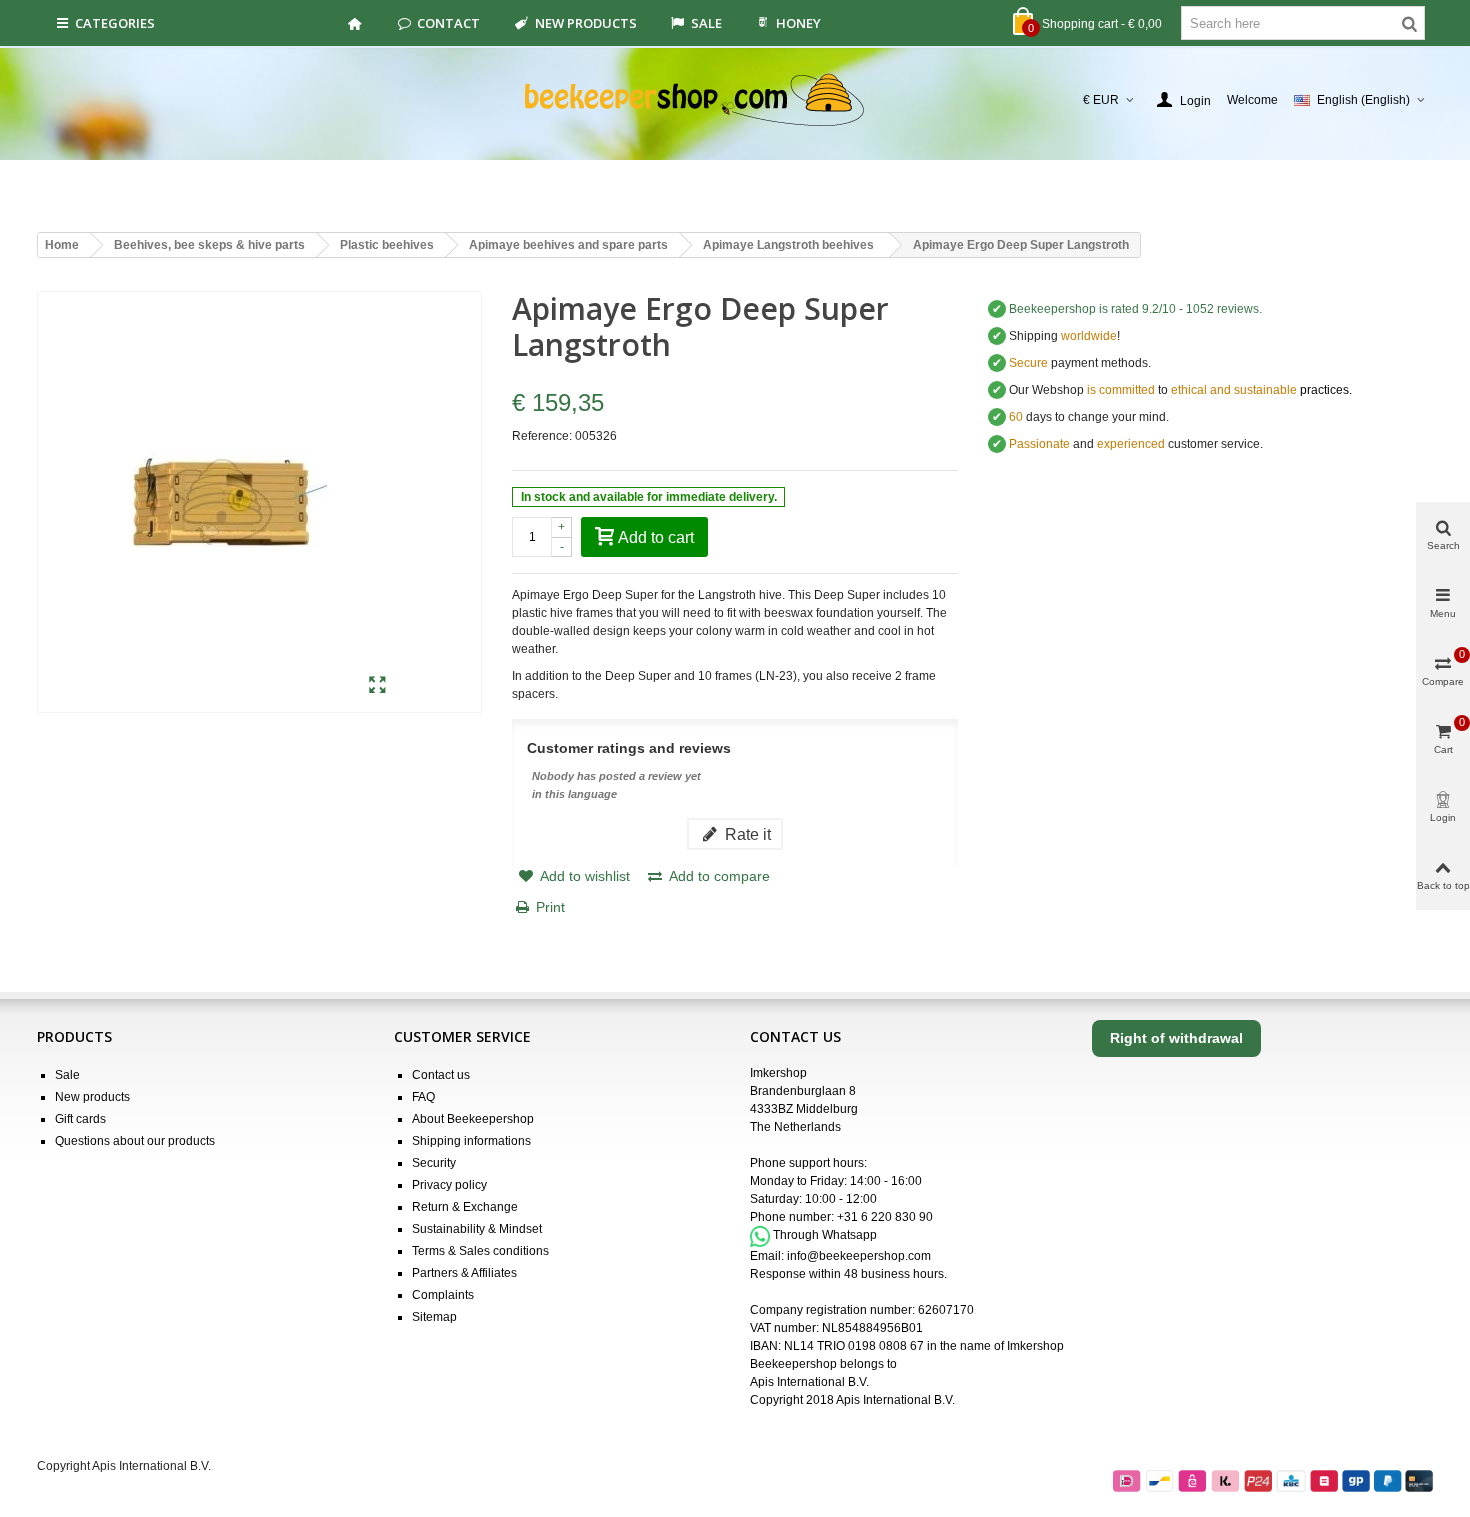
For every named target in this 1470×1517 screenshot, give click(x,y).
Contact (448, 23)
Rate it (746, 834)
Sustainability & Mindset (477, 1229)
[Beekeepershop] (735, 100)
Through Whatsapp (825, 1236)
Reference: (542, 436)
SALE (706, 23)
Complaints (443, 1295)
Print (550, 907)
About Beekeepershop (473, 1119)
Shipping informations (471, 1141)
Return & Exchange (465, 1207)
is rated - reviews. (1135, 309)
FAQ (423, 1097)
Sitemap (434, 1317)
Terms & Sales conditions (480, 1251)
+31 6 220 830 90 (885, 1217)
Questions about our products (135, 1141)
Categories (115, 23)
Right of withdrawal (1176, 1038)
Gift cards (80, 1119)
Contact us (441, 1075)
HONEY (798, 23)
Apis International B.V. (809, 1382)
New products (586, 23)
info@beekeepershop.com (859, 1256)
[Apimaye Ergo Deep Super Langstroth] (377, 686)
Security (434, 1163)
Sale (67, 1075)
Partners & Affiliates (464, 1273)
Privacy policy (449, 1185)
